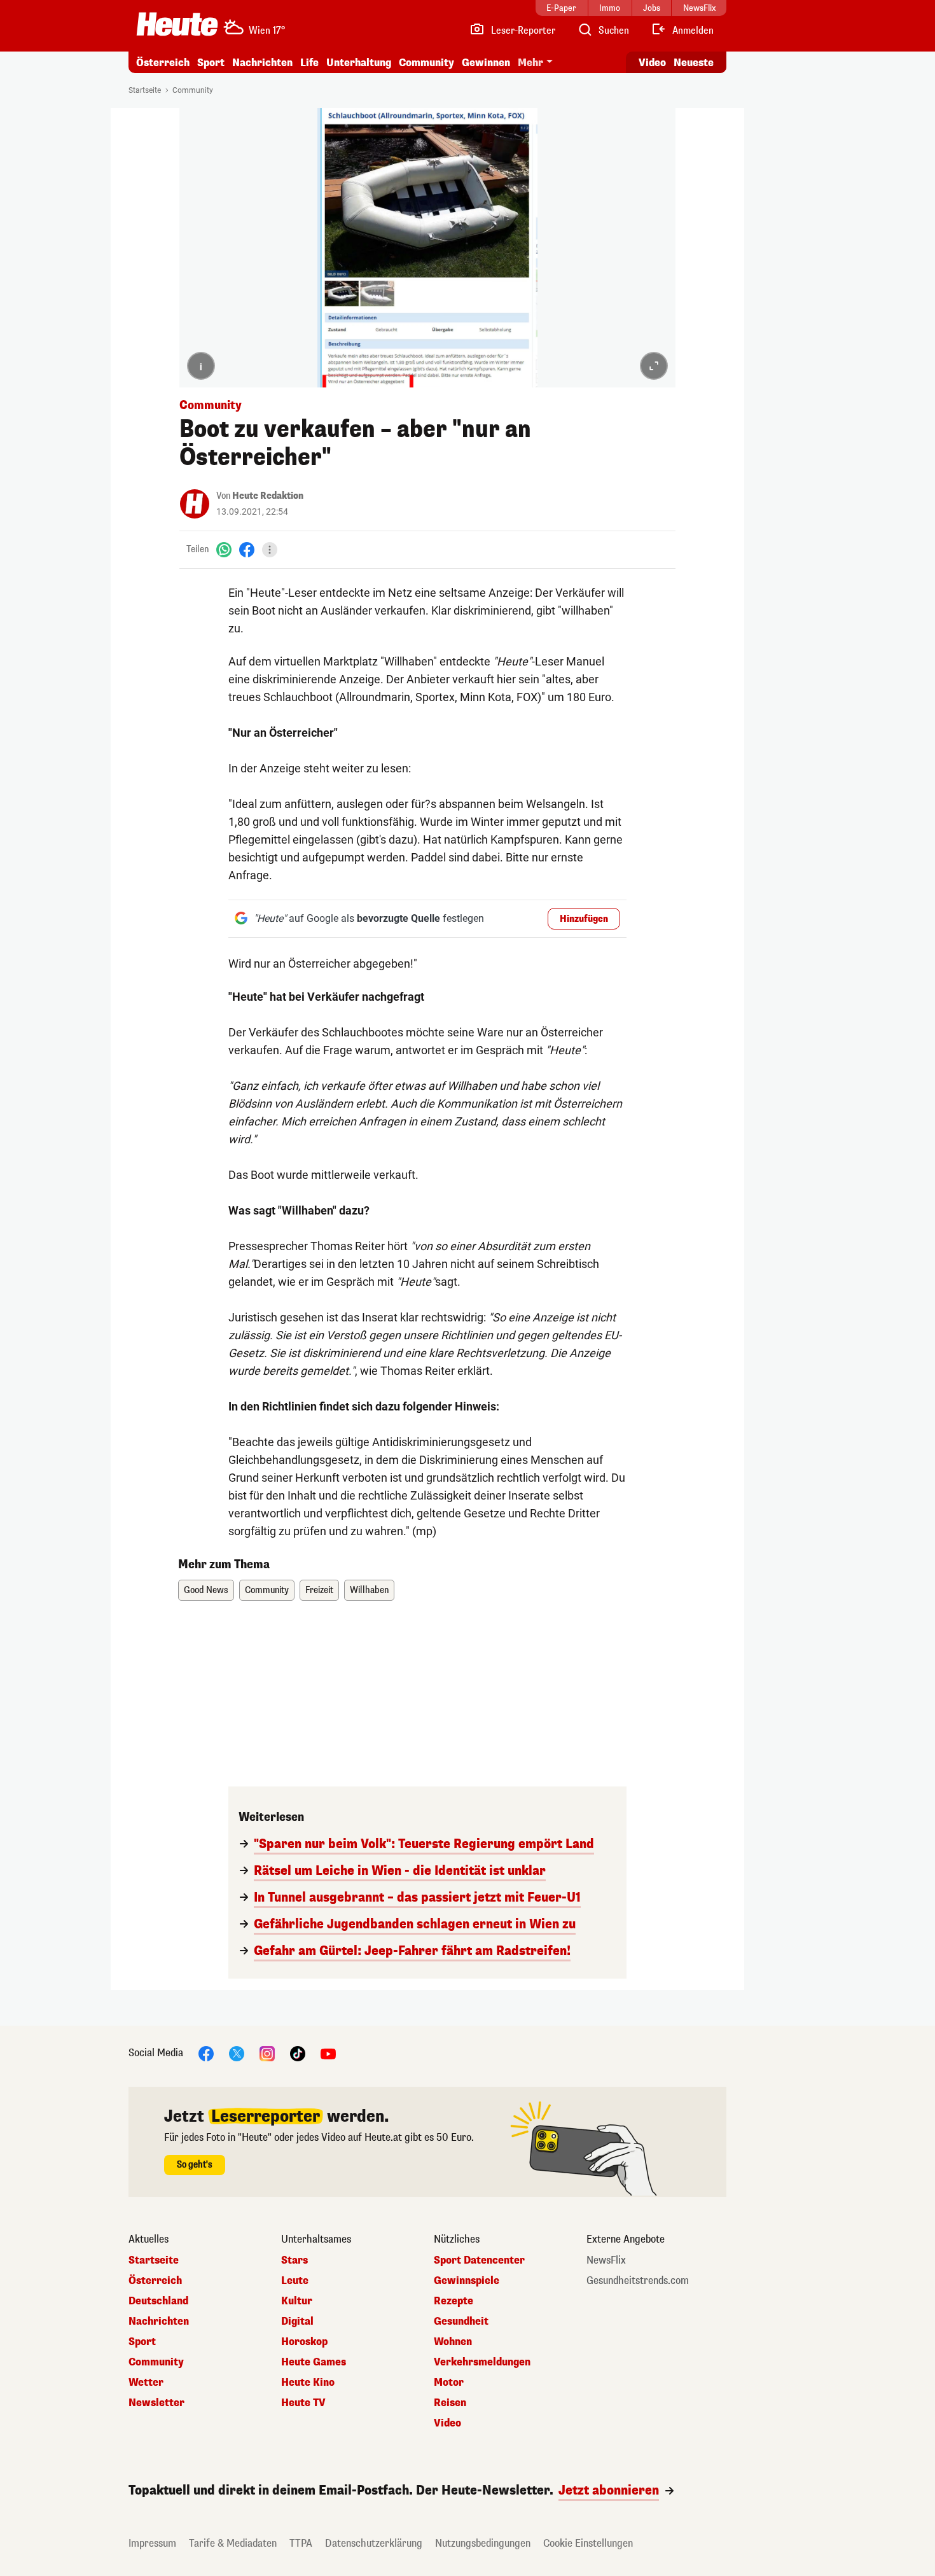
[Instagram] (267, 2053)
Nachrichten (159, 2322)
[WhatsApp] (224, 549)
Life (309, 63)
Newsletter (156, 2403)
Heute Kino (308, 2383)
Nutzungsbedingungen (483, 2543)
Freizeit (319, 1590)
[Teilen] (270, 550)
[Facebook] (247, 549)
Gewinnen (486, 63)
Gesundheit (461, 2322)
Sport (211, 63)
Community (426, 63)
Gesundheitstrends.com (638, 2281)
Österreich (163, 63)
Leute (295, 2281)
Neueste (694, 63)
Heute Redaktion (268, 496)
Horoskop (304, 2342)
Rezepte (454, 2301)
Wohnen (453, 2342)
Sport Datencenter (479, 2260)
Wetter (146, 2383)
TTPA (301, 2543)
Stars (294, 2260)
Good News (206, 1590)
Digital (297, 2322)
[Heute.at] (177, 24)
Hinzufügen (584, 919)
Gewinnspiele (467, 2281)
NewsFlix (606, 2260)
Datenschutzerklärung (374, 2543)
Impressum (152, 2543)
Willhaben (369, 1590)
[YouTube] (328, 2053)
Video (652, 63)
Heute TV (303, 2403)
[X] (237, 2053)
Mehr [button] (530, 63)
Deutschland (158, 2301)
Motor (449, 2383)
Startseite (145, 90)
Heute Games (314, 2362)
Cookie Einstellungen (588, 2543)
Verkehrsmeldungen (482, 2362)
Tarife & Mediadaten (233, 2543)
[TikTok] (298, 2053)
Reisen (450, 2403)
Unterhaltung (359, 63)
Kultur (297, 2301)
